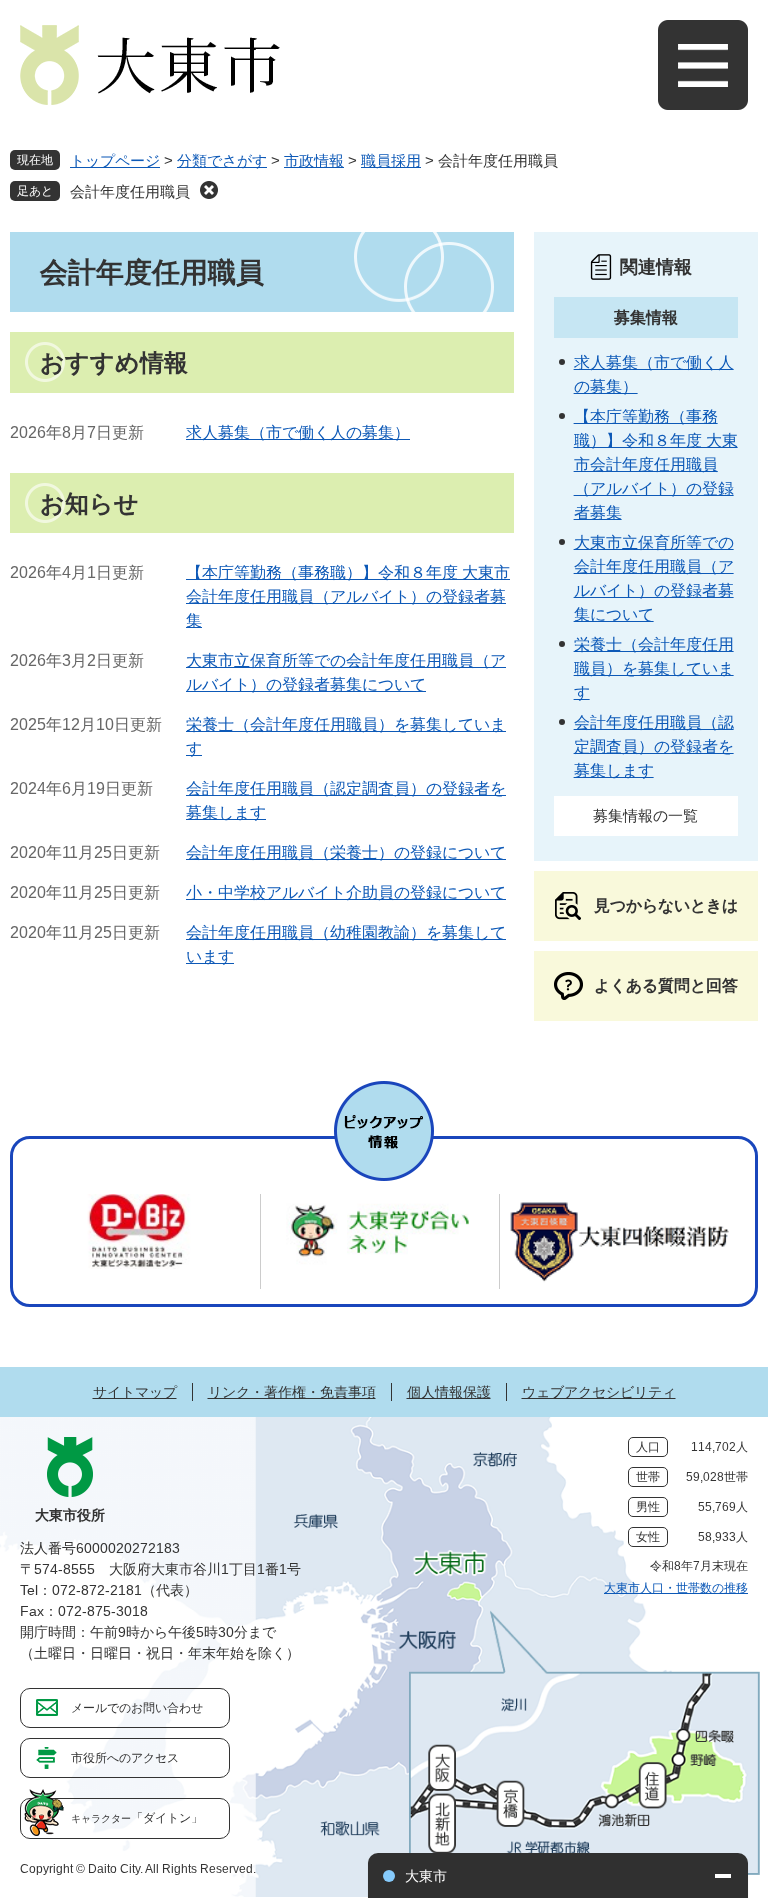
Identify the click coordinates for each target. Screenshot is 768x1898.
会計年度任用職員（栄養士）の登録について (346, 852)
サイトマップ (135, 1392)
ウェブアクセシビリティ (599, 1392)
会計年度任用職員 (130, 191)
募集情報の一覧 (645, 815)
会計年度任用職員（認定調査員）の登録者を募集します (654, 746)
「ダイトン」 (137, 1818)
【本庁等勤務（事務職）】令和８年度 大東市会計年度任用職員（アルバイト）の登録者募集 (348, 596)
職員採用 (391, 160)
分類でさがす (222, 160)
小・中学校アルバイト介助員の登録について (346, 892)
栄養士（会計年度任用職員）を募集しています (654, 668)
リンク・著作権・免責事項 (292, 1392)
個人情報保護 (449, 1392)
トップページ (115, 160)
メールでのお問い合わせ (137, 1708)
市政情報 (314, 160)
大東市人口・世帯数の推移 (676, 1588)
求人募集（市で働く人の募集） (298, 432)
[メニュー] (703, 65)
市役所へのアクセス (125, 1758)
